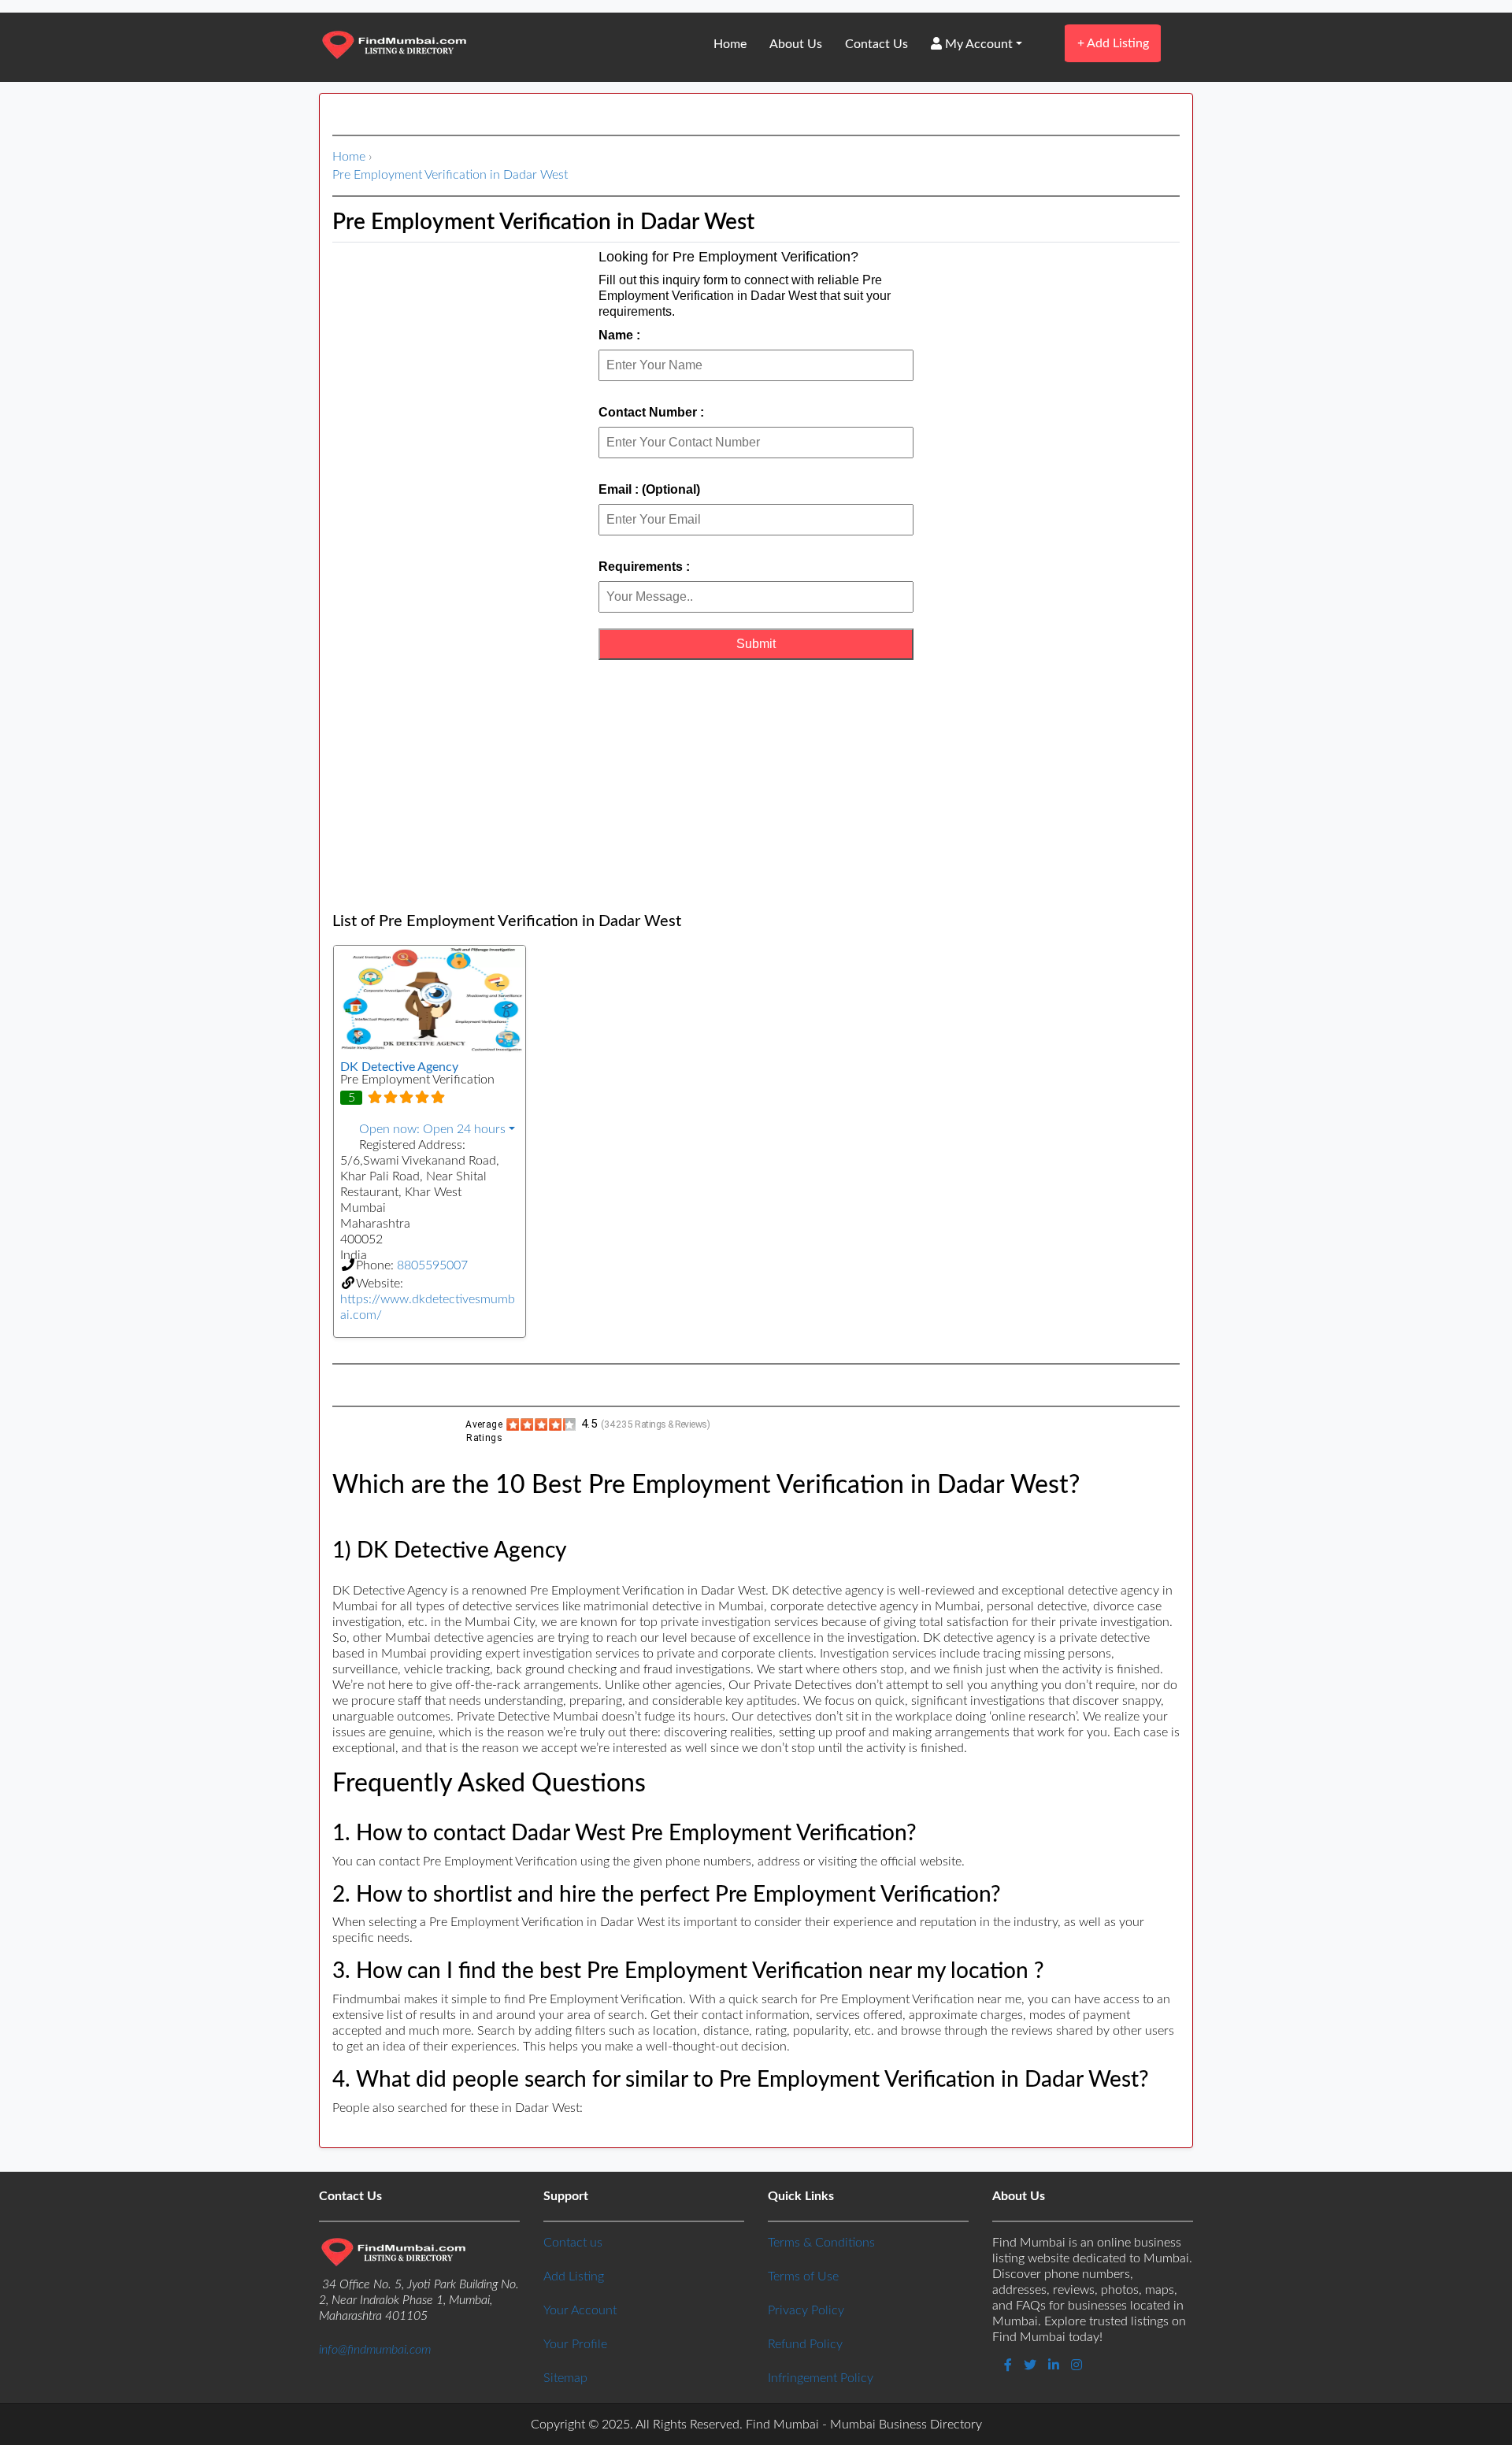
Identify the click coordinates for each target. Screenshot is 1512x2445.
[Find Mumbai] (394, 46)
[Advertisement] (756, 786)
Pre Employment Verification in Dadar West (450, 175)
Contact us (573, 2243)
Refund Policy (805, 2344)
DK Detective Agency (399, 1067)
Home (730, 44)
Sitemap (565, 2378)
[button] (430, 1129)
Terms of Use (803, 2276)
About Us (796, 44)
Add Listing (1113, 43)
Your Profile (575, 2344)
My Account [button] (977, 44)
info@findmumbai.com (375, 2350)
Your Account (580, 2310)
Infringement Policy (821, 2378)
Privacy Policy (806, 2310)
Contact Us (876, 44)
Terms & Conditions (821, 2243)
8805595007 (432, 1265)
